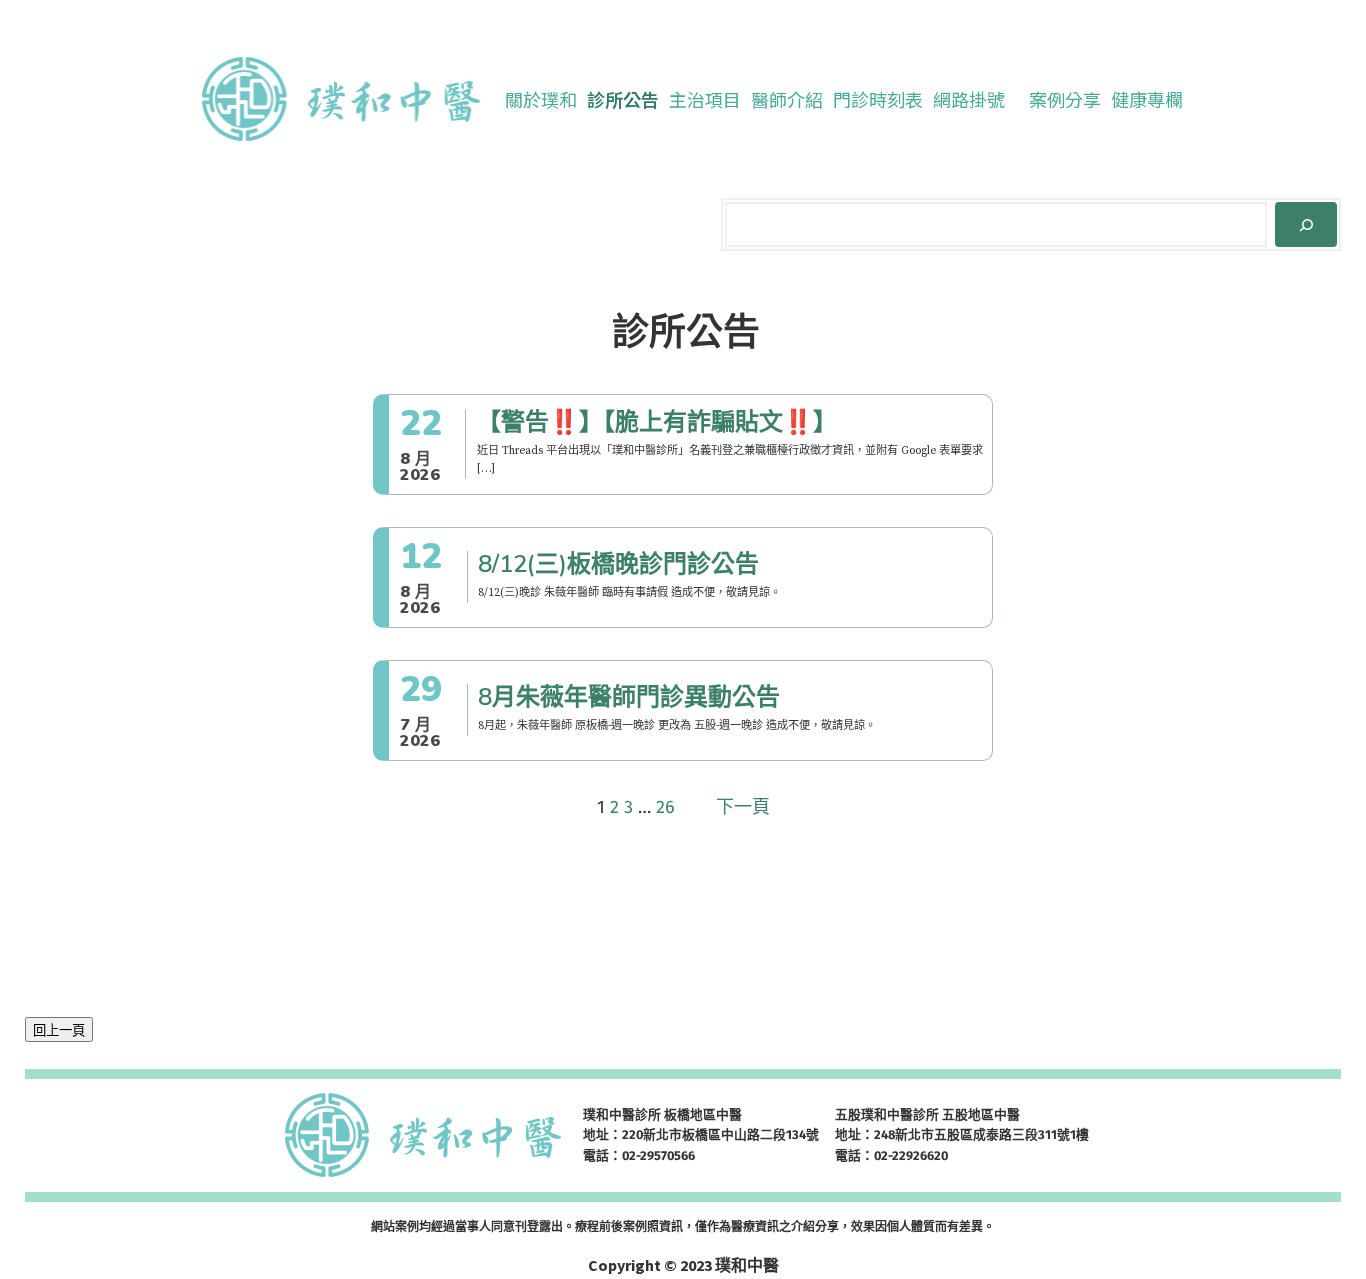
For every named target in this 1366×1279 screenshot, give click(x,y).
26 (665, 807)
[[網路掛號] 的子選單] (1014, 99)
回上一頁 (59, 1030)
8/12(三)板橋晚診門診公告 (618, 564)
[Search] (1306, 224)
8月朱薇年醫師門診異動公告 (629, 697)
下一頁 (743, 807)
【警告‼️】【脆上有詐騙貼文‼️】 (657, 422)
